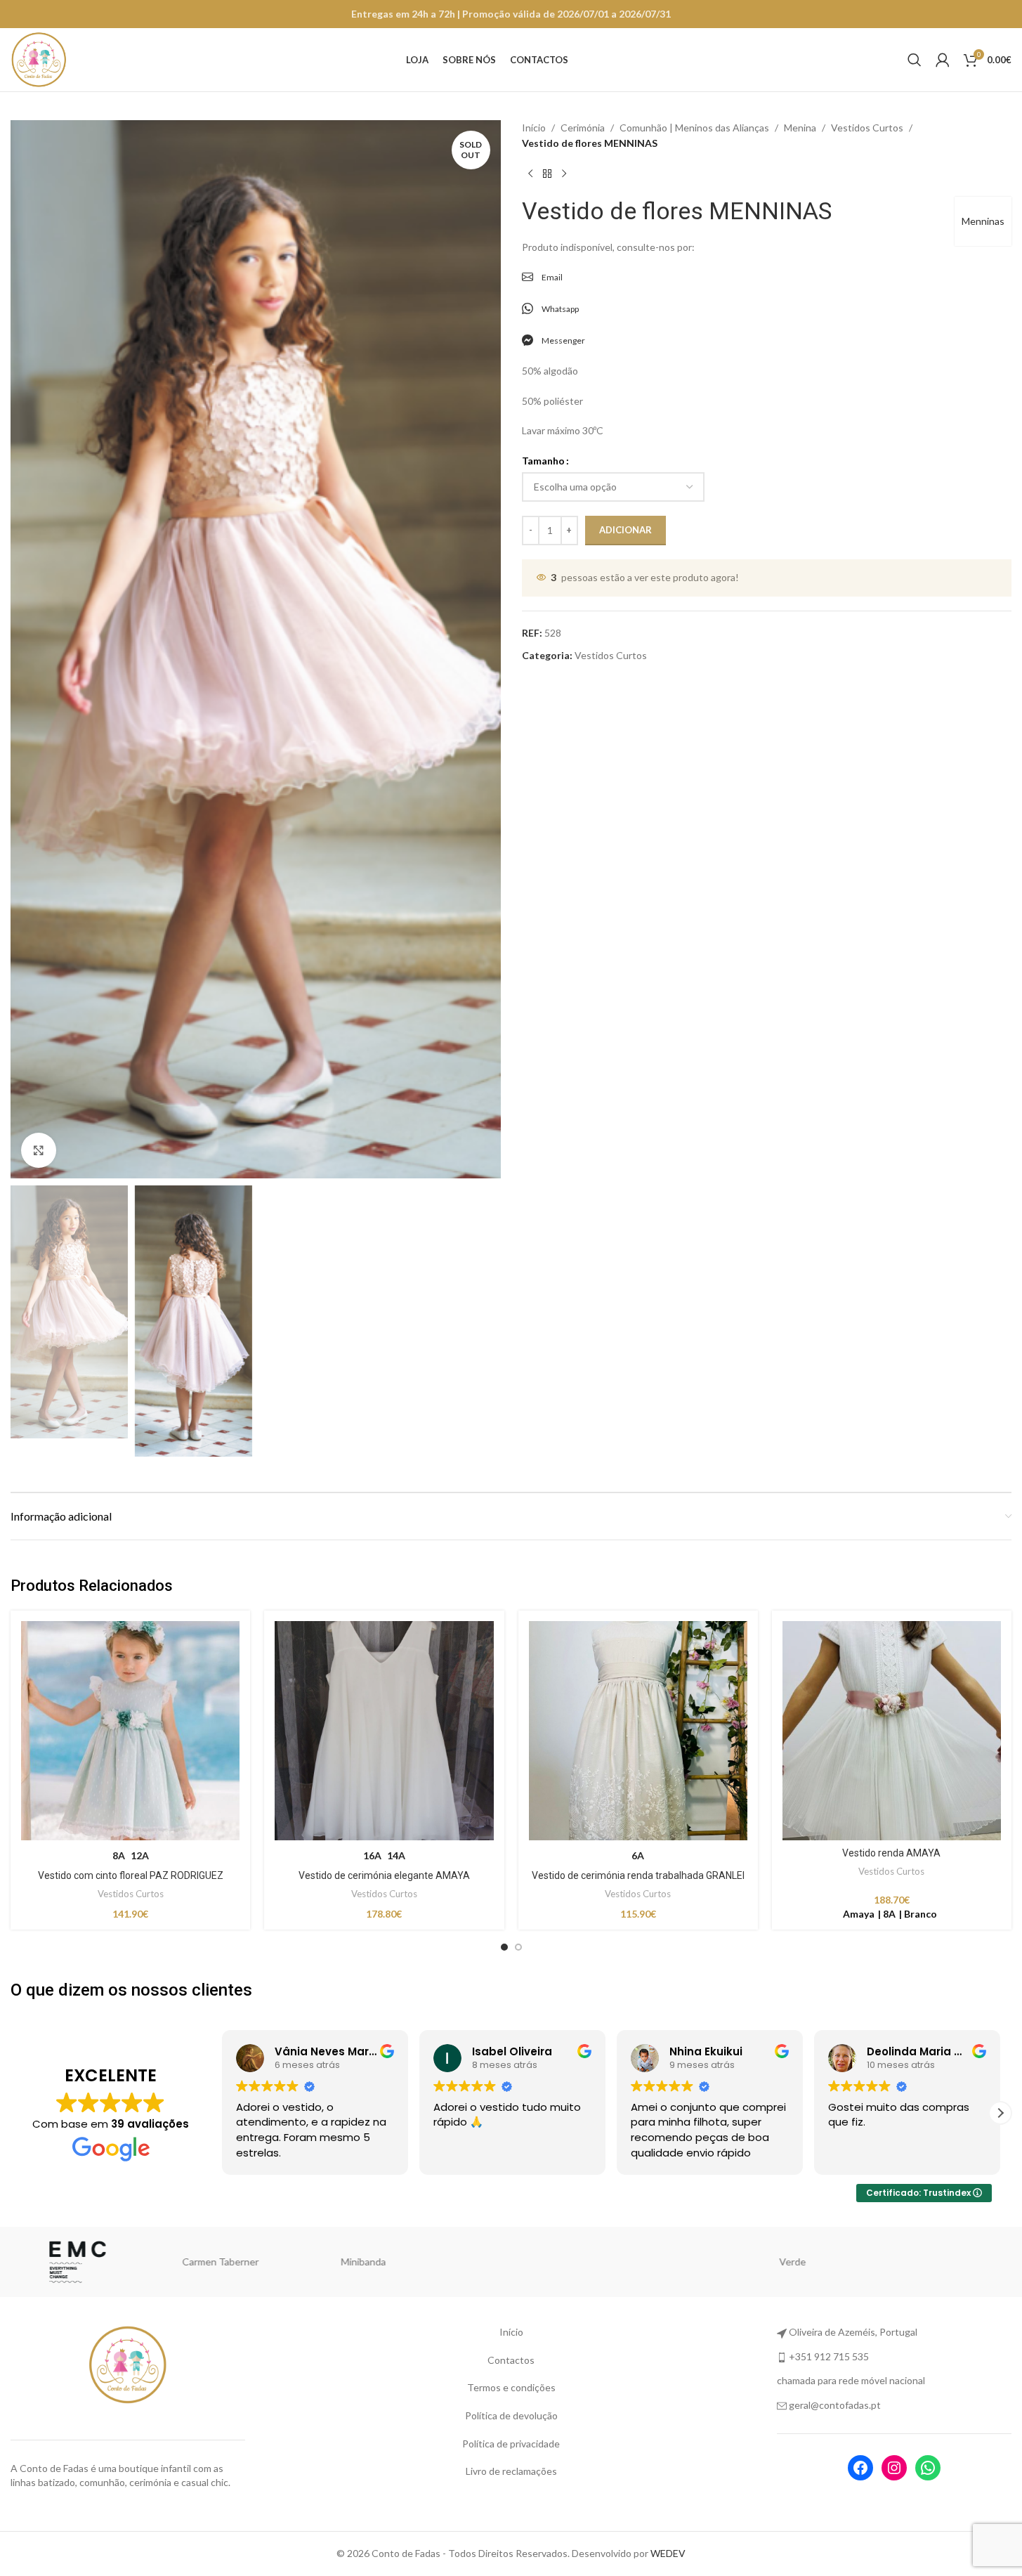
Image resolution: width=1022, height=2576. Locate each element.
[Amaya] (940, 2262)
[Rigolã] (225, 2262)
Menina (800, 128)
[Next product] (564, 174)
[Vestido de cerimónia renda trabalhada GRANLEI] (638, 1730)
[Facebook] (860, 2468)
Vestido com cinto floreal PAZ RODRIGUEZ (131, 1875)
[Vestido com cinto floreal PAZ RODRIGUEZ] (130, 1730)
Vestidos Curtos (867, 128)
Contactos (511, 2360)
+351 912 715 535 (829, 2356)
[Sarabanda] (511, 2262)
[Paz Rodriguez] (82, 2262)
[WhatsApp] (928, 2468)
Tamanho (543, 461)
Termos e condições (511, 2387)
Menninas (983, 221)
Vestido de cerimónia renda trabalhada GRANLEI (638, 1875)
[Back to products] (547, 174)
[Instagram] (894, 2468)
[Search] (915, 60)
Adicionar (625, 530)
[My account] (943, 60)
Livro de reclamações (511, 2471)
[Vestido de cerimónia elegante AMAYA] (384, 1730)
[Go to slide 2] (518, 1947)
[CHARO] (797, 2262)
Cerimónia (583, 128)
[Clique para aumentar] (39, 1150)
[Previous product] (530, 174)
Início (534, 128)
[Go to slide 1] (504, 1947)
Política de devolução (511, 2415)
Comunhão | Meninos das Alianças (694, 128)
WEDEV (668, 2553)
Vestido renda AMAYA (891, 1853)
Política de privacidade (511, 2444)
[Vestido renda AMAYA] (892, 1730)
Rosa (654, 2262)
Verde (368, 2262)
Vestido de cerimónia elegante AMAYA (384, 1875)
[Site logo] (39, 59)
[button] (222, 2113)
